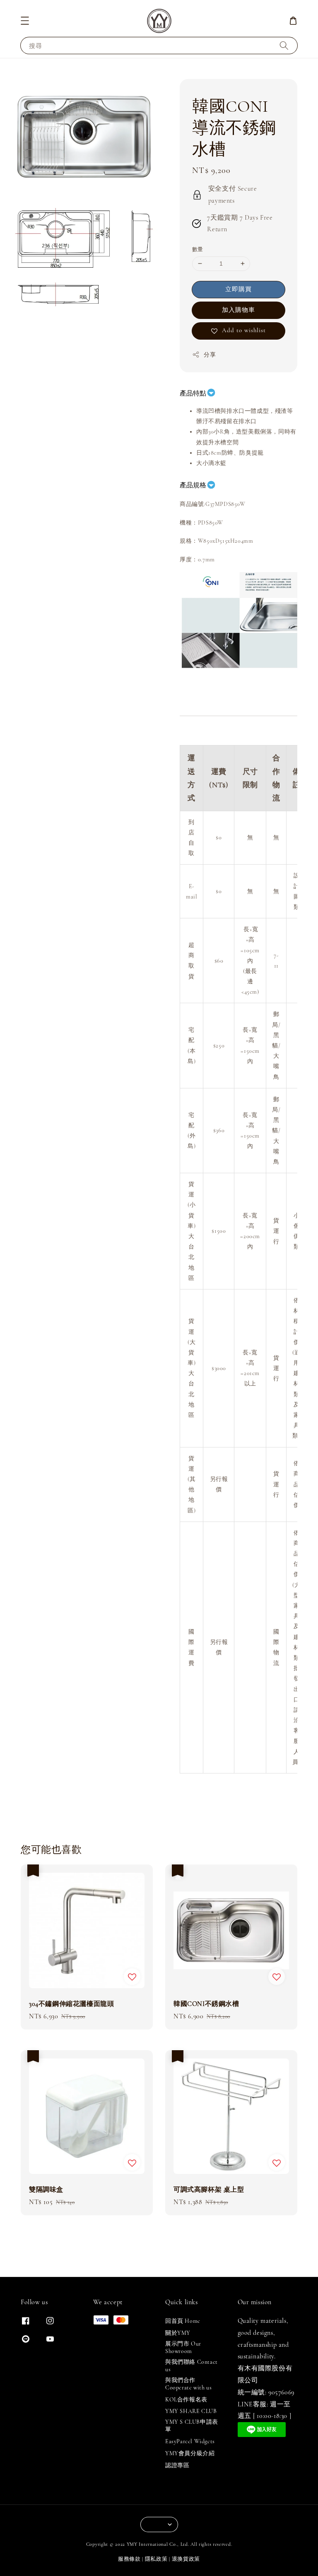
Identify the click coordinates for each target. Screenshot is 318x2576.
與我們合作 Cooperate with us (188, 2384)
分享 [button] (210, 355)
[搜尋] (284, 45)
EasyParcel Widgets (190, 2441)
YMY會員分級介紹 (190, 2453)
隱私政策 (156, 2559)
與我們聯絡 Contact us (192, 2366)
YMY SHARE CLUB (191, 2411)
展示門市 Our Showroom (183, 2347)
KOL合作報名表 (186, 2400)
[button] (25, 21)
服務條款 (129, 2559)
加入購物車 (238, 310)
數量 (198, 249)
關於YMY (178, 2333)
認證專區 (177, 2465)
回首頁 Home (183, 2321)
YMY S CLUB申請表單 (192, 2426)
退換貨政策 (186, 2559)
